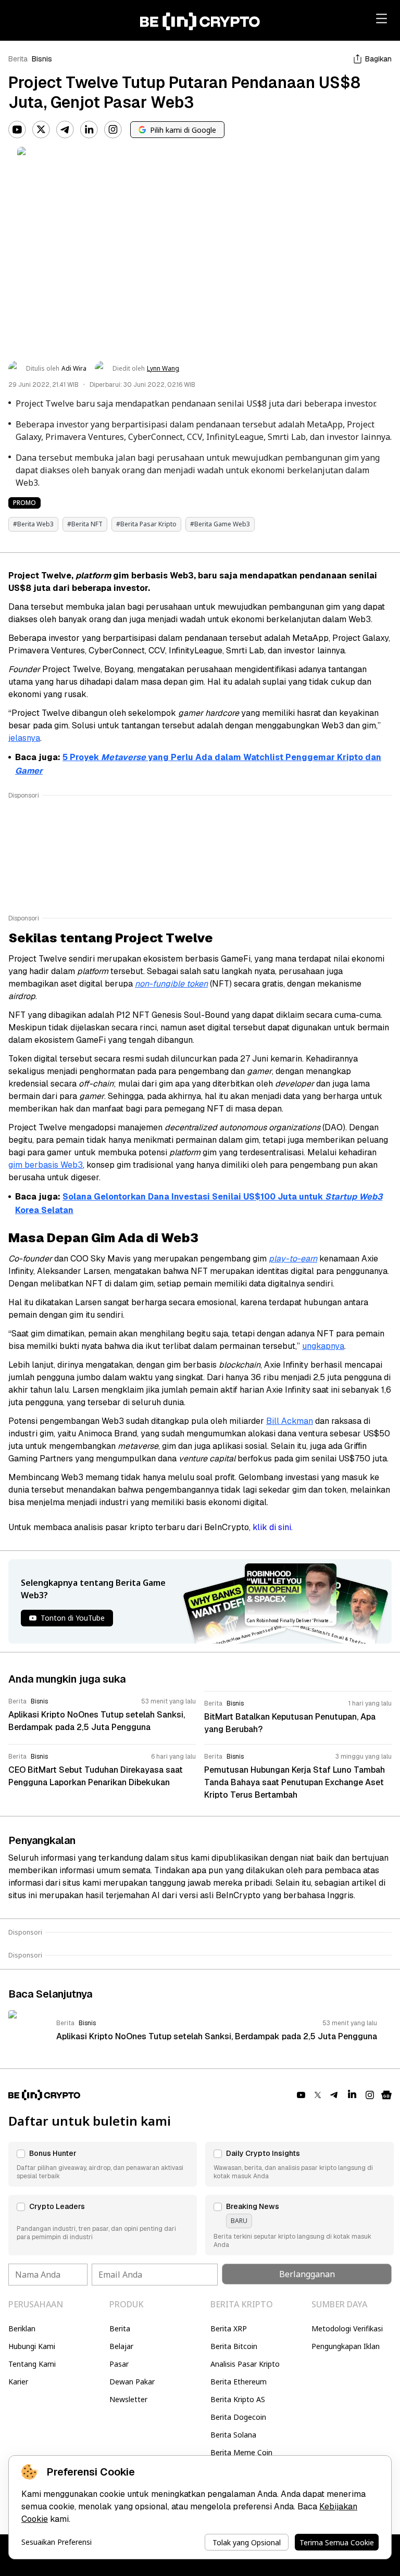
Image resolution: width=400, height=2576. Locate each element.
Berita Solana (233, 2435)
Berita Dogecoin (238, 2417)
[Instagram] (113, 130)
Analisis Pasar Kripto (245, 2364)
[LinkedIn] (89, 130)
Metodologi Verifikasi (347, 2328)
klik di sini (272, 1527)
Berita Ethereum (239, 2382)
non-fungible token (171, 984)
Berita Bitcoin (234, 2346)
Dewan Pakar (132, 2382)
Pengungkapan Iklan (346, 2346)
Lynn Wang (163, 369)
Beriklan (22, 2328)
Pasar (119, 2364)
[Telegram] (65, 130)
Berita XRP (229, 2328)
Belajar (121, 2346)
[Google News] (386, 2095)
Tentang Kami (32, 2364)
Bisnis (42, 59)
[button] (103, 2164)
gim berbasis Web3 (46, 1165)
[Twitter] (41, 130)
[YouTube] (17, 130)
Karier (18, 2382)
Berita (18, 59)
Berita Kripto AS (238, 2399)
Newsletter (128, 2399)
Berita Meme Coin (241, 2452)
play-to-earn (293, 1259)
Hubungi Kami (32, 2346)
